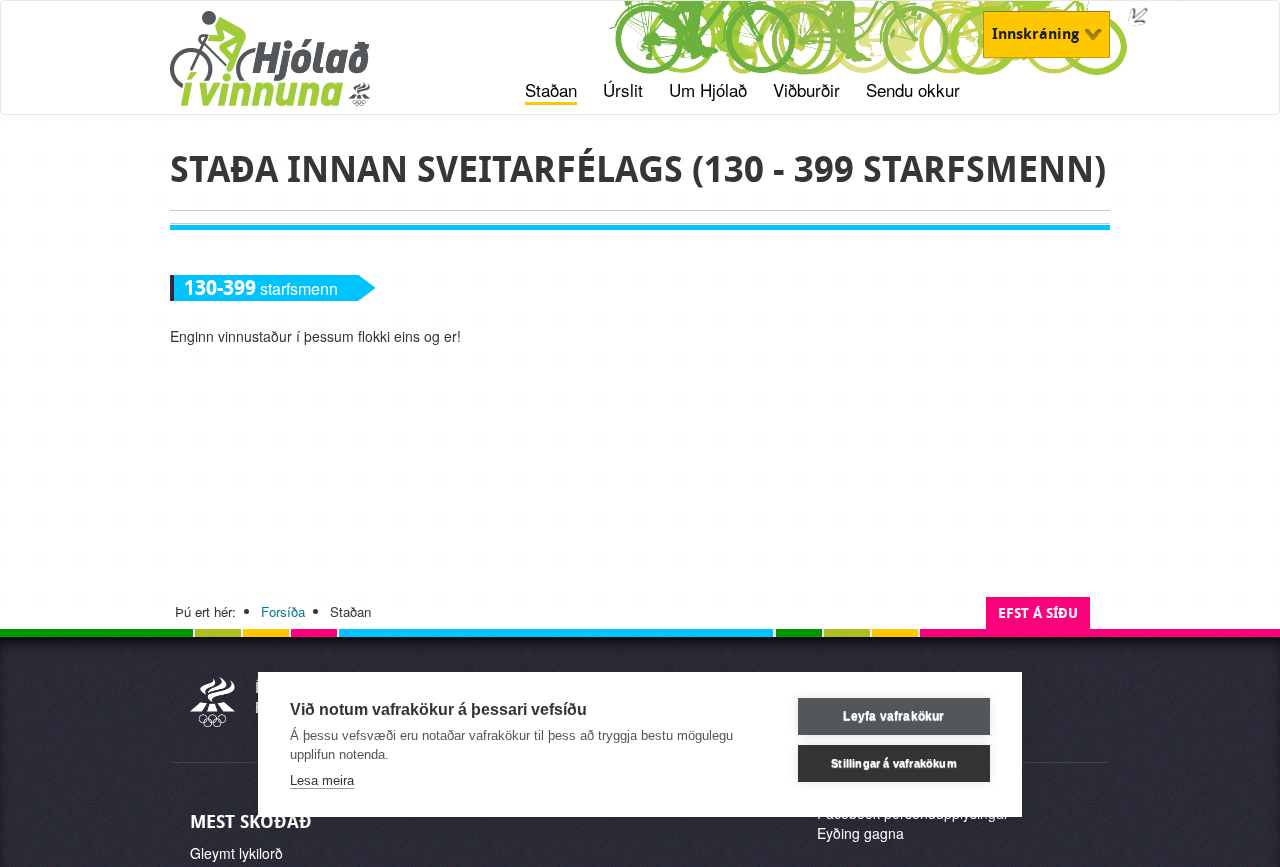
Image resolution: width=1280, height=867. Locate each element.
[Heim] (295, 69)
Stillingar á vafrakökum (894, 763)
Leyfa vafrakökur (893, 716)
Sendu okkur (913, 90)
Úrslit (623, 90)
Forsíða (283, 611)
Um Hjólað (708, 90)
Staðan (551, 90)
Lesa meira (322, 780)
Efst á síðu (1038, 613)
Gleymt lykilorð (236, 853)
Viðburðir (806, 90)
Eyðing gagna (860, 833)
